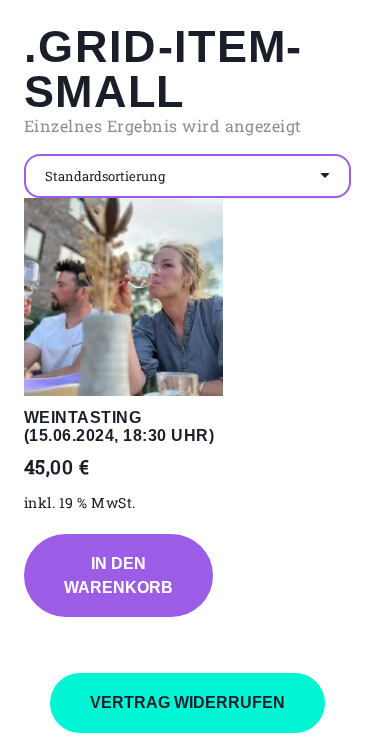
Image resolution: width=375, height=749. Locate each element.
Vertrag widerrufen (187, 702)
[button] (118, 575)
